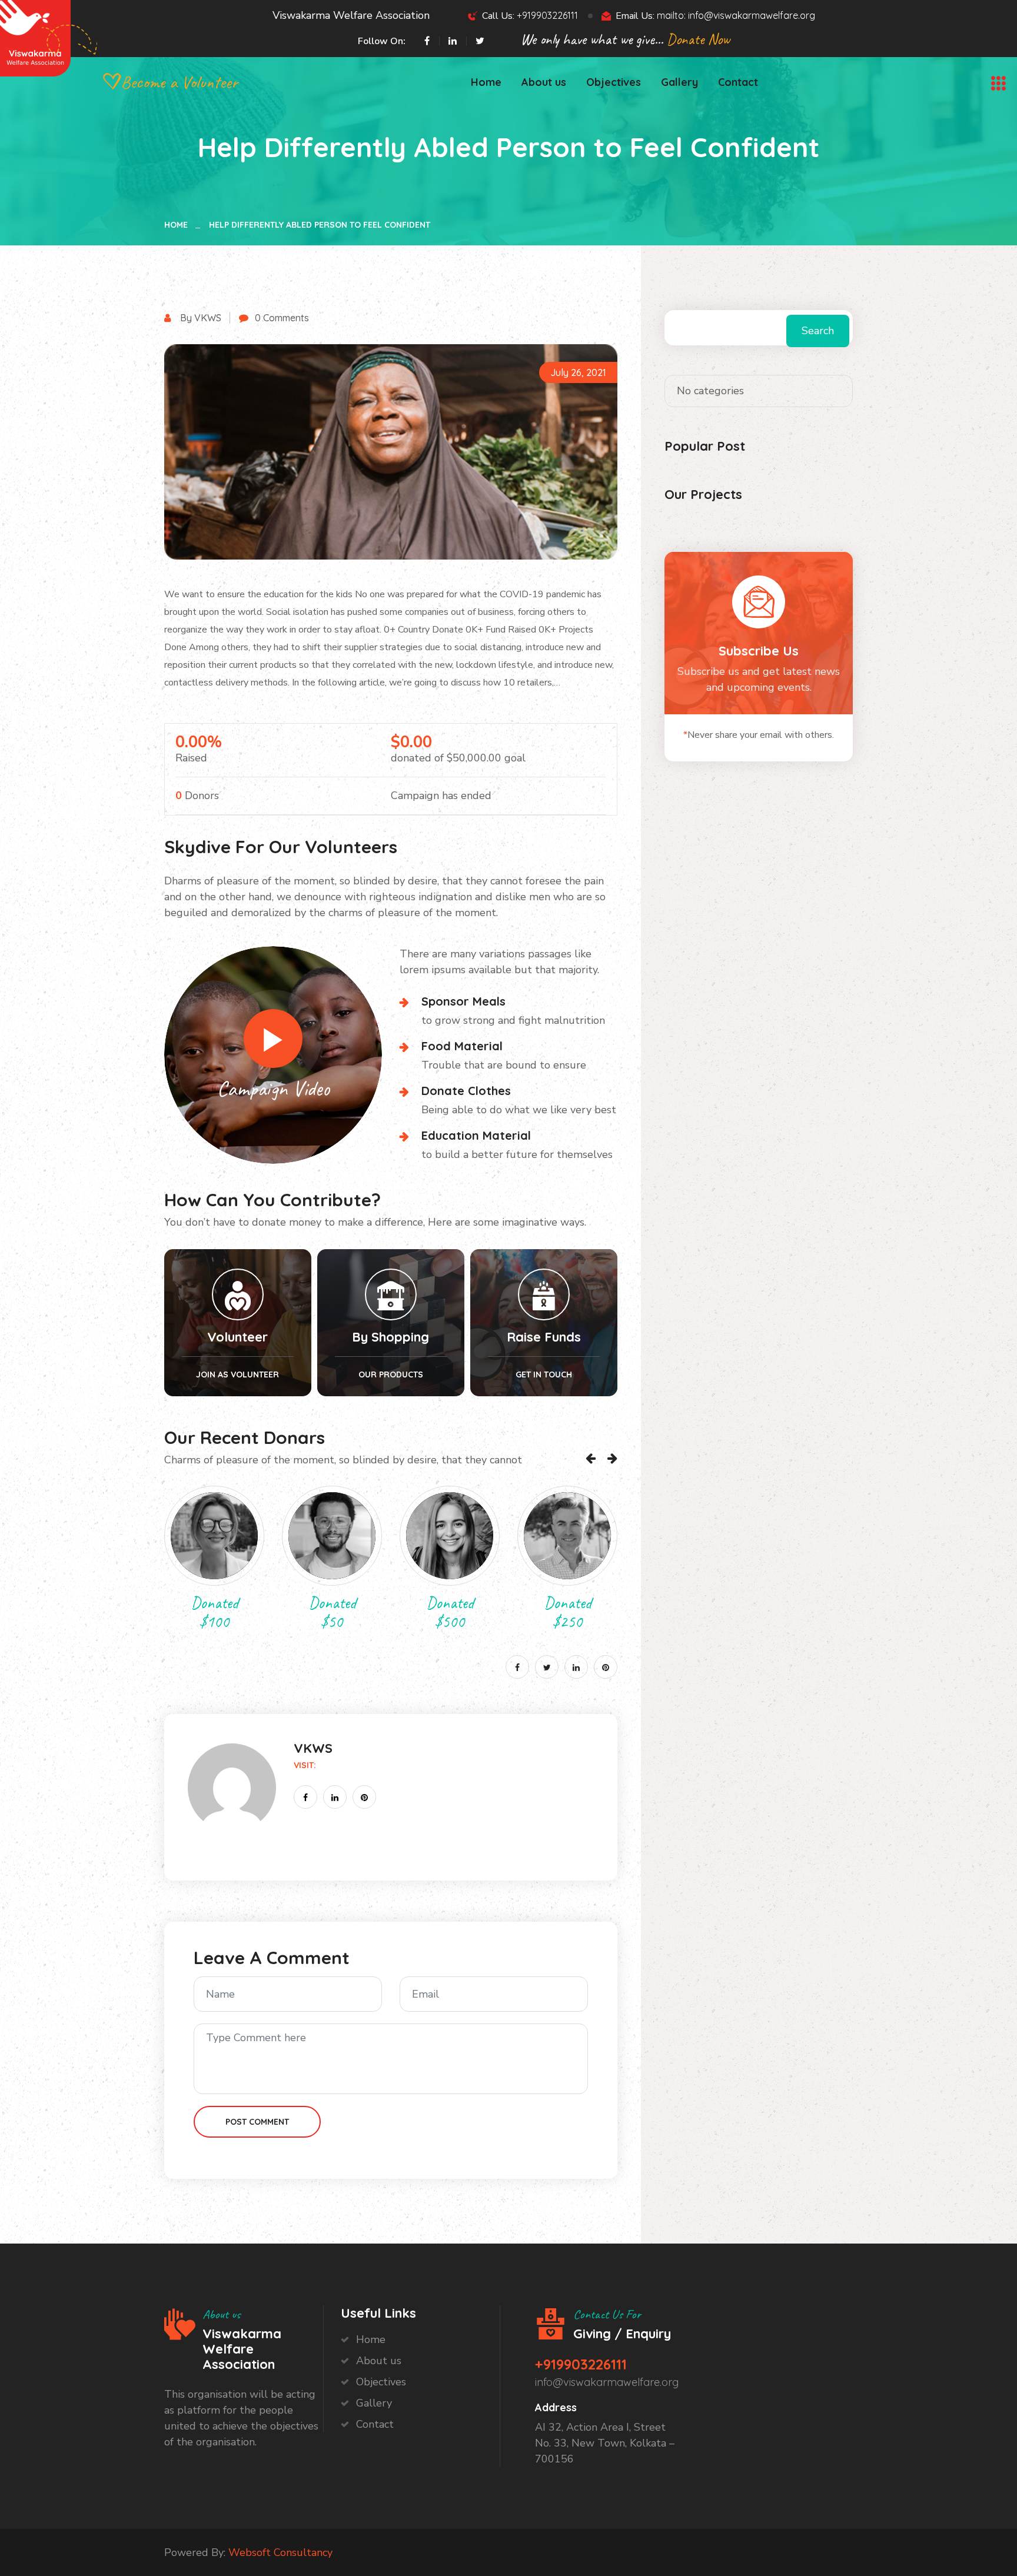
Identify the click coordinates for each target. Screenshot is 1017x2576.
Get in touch (544, 1374)
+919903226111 (547, 15)
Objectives (614, 82)
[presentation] (591, 1458)
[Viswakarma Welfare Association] (35, 37)
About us (544, 82)
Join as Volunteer (237, 1374)
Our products (391, 1374)
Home (486, 82)
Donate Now (698, 39)
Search (818, 331)
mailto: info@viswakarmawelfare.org (736, 15)
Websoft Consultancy (280, 2552)
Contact (738, 82)
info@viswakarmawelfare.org (607, 2382)
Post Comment (257, 2122)
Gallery (679, 82)
